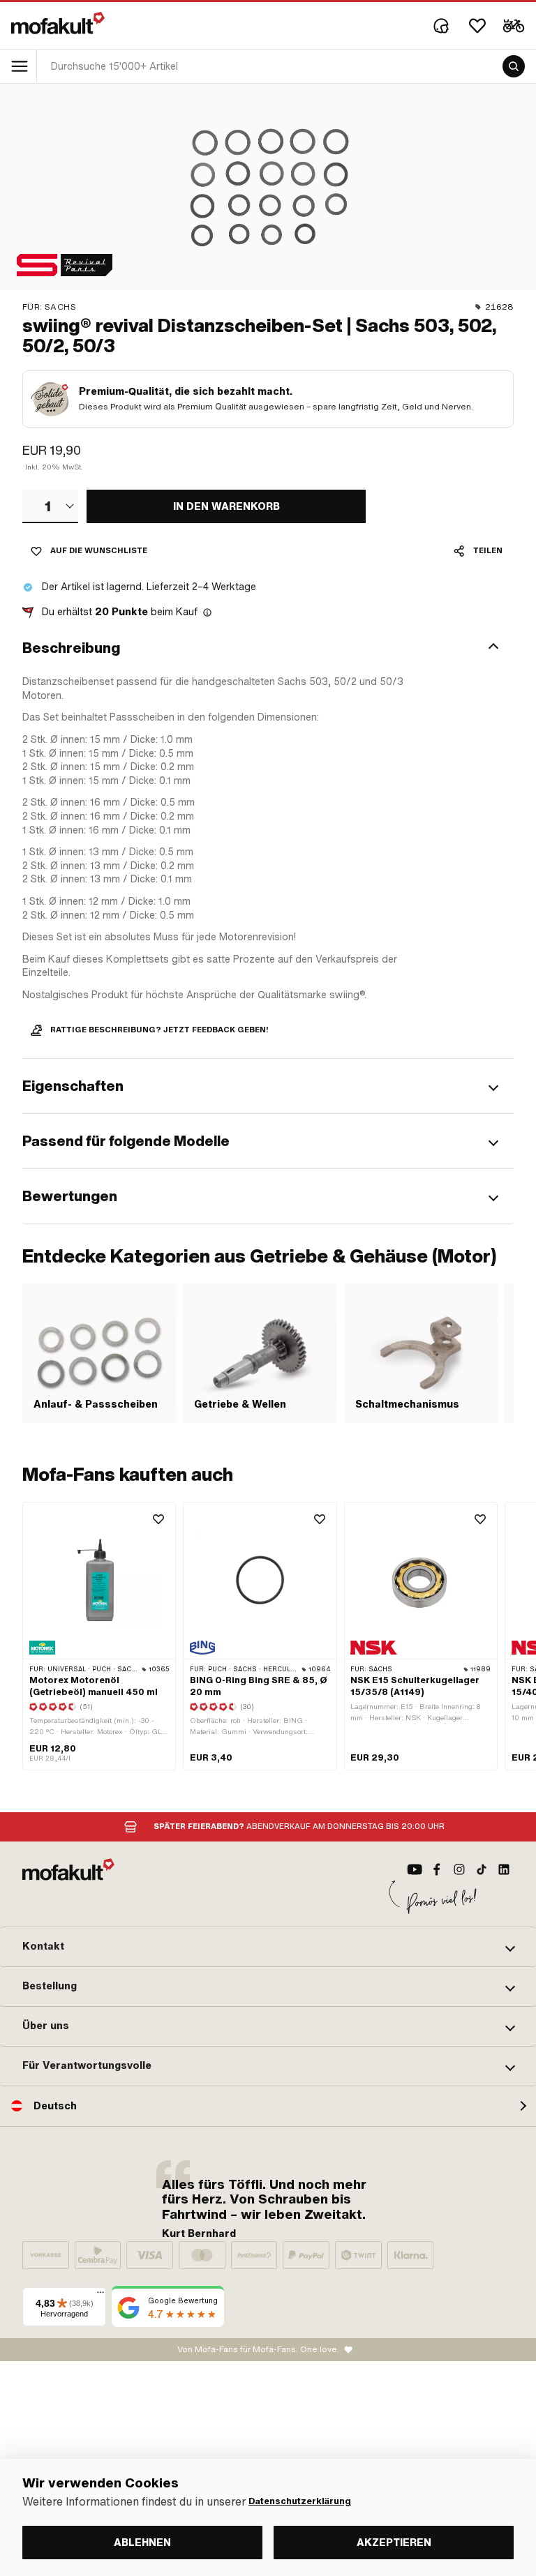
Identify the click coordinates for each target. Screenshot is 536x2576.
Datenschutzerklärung (300, 2501)
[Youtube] (415, 1869)
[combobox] (50, 506)
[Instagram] (459, 1869)
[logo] (58, 23)
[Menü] (100, 2296)
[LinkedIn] (504, 1869)
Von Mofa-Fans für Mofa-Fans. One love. (258, 2349)
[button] (268, 648)
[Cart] (514, 26)
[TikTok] (482, 1869)
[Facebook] (437, 1869)
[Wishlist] (477, 26)
